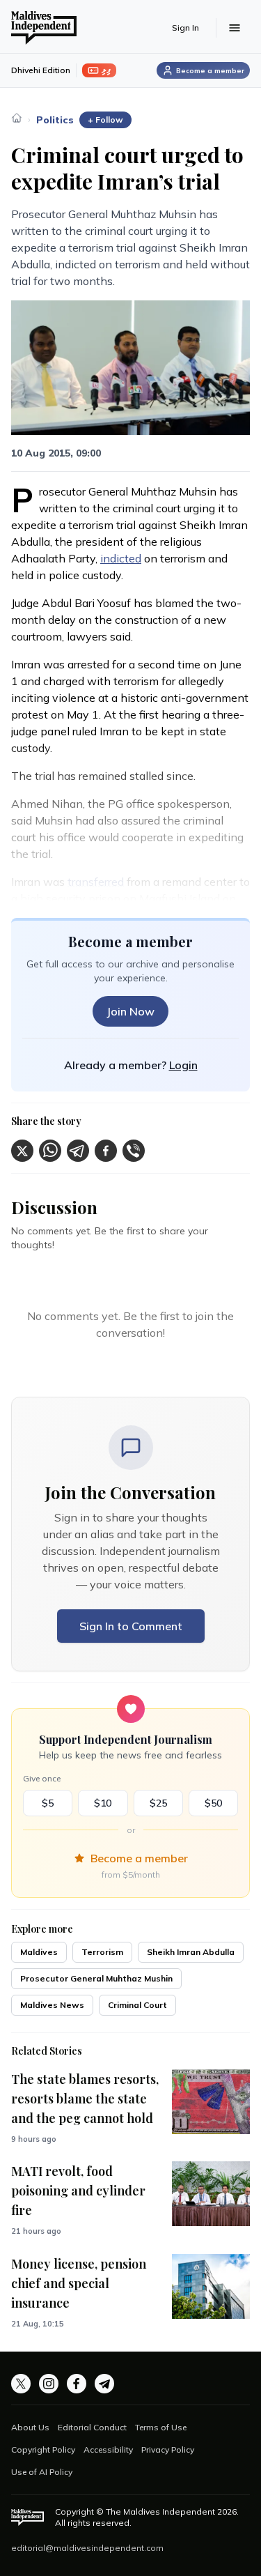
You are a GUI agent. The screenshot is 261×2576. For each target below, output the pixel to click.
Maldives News (52, 2005)
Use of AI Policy (42, 2472)
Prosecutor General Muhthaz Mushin (96, 1978)
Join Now (130, 1011)
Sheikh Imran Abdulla (191, 1952)
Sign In (185, 28)
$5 (48, 1803)
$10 (103, 1803)
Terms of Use (161, 2427)
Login (183, 1065)
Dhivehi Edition (41, 70)
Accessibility (108, 2449)
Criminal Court (137, 2005)
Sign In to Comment (131, 1626)
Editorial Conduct (92, 2427)
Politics (55, 120)
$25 (158, 1803)
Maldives (39, 1952)
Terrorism (102, 1952)
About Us (30, 2427)
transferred (96, 882)
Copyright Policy (43, 2449)
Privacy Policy (168, 2449)
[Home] (17, 118)
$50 (213, 1803)
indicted (121, 558)
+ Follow (105, 120)
